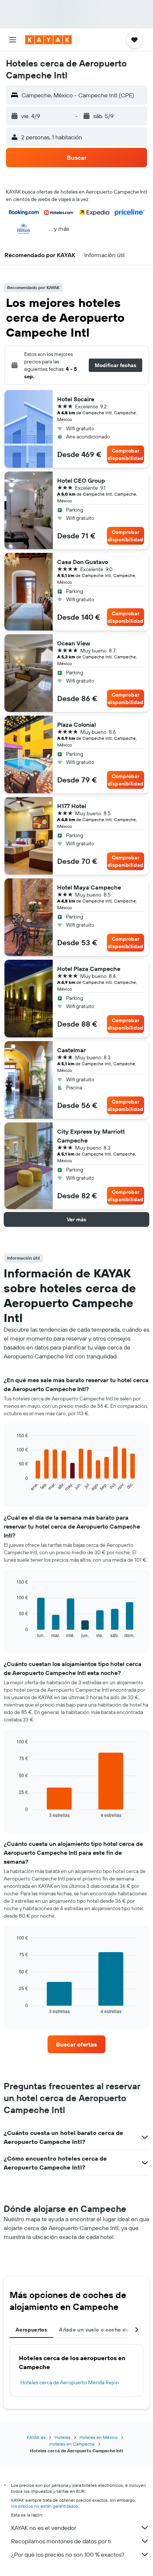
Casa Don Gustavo (83, 562)
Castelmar (71, 1050)
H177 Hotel (72, 806)
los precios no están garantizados (45, 2506)
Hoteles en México (99, 2437)
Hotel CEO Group (81, 480)
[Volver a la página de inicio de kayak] (48, 40)
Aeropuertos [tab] (31, 2330)
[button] (13, 40)
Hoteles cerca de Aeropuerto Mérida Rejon (70, 2382)
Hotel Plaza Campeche (89, 969)
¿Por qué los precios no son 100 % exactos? (68, 2554)
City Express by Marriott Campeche (91, 1136)
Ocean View (74, 643)
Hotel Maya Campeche (89, 887)
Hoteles (63, 2437)
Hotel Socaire (76, 399)
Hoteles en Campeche (72, 2444)
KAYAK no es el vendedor (44, 2528)
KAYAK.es (36, 2437)
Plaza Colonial (76, 725)
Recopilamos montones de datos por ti (61, 2541)
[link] (77, 2044)
